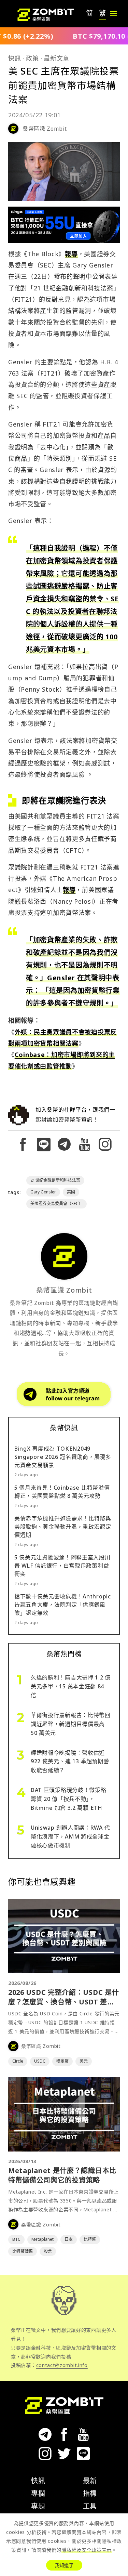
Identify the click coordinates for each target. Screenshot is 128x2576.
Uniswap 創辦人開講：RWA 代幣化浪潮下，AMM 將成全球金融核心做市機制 (70, 1836)
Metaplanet (42, 2239)
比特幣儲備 (23, 2251)
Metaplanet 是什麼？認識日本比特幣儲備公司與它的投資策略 (62, 2175)
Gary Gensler (43, 1192)
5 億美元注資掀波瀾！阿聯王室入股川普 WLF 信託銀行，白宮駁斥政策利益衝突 (62, 1566)
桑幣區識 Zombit (45, 129)
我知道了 (64, 2565)
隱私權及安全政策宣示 (87, 2550)
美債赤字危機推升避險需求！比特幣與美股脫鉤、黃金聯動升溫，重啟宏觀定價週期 (63, 1527)
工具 (90, 2506)
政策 (32, 58)
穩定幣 (62, 2061)
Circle (18, 2061)
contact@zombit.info (62, 2365)
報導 (71, 254)
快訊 (15, 58)
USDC (40, 2061)
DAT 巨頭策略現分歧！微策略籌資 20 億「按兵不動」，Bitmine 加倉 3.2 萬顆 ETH (69, 1799)
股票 (48, 2251)
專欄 (38, 2493)
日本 (69, 2239)
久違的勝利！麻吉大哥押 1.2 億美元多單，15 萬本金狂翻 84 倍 (71, 1686)
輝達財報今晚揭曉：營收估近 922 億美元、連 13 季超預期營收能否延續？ (70, 1762)
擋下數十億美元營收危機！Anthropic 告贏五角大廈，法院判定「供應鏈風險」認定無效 (63, 1605)
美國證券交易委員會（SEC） (56, 1204)
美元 (84, 2061)
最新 (90, 2481)
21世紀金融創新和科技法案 (55, 1180)
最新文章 (56, 58)
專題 (38, 2506)
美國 (71, 1192)
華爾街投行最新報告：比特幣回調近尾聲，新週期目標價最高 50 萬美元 (71, 1724)
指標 (90, 2493)
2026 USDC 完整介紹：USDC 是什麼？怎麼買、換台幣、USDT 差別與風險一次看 (63, 2002)
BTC (16, 2239)
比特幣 (90, 2239)
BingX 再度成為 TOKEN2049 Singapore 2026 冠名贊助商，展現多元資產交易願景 (63, 1457)
